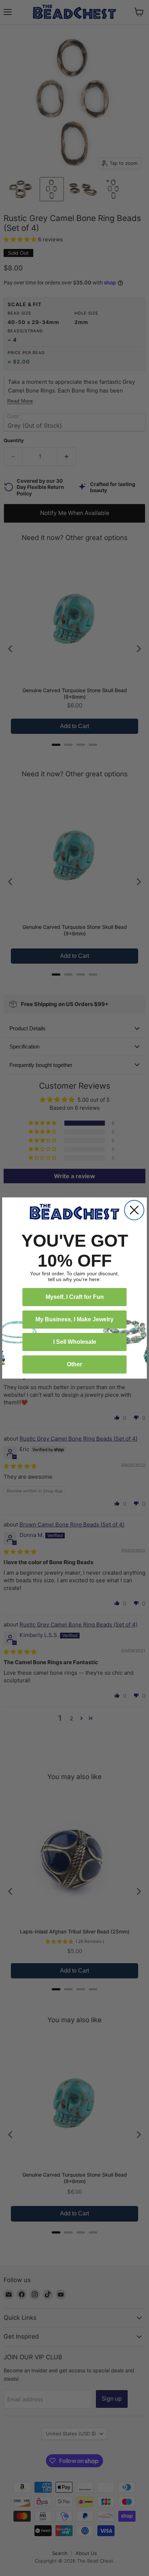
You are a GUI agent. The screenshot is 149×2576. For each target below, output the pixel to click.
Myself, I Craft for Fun (75, 1297)
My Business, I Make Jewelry (74, 1319)
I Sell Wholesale (75, 1342)
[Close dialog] (134, 1210)
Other (74, 1364)
